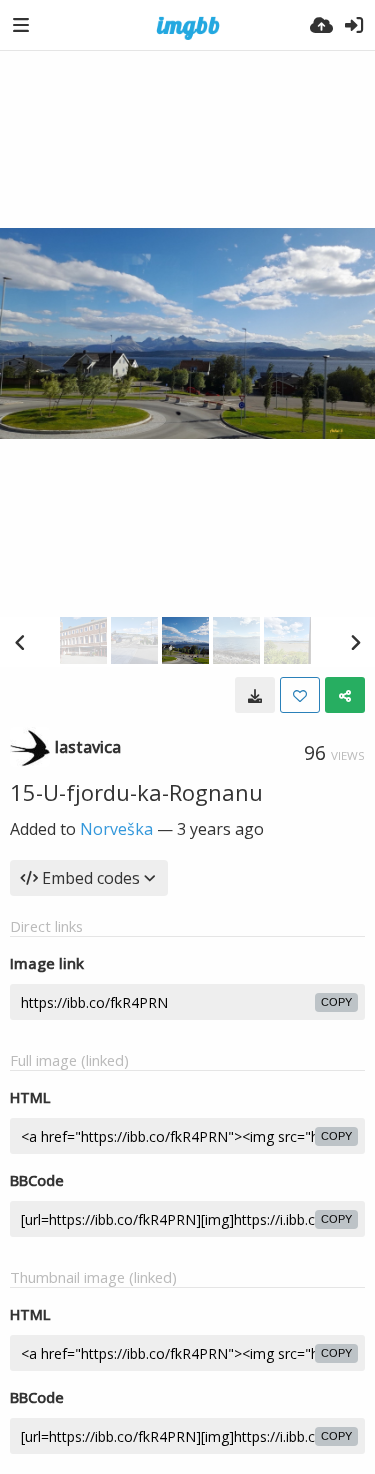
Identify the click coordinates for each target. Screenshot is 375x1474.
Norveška (116, 829)
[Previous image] (20, 642)
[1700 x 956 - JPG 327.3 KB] (255, 695)
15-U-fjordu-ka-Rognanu (136, 792)
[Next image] (355, 642)
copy (336, 1002)
